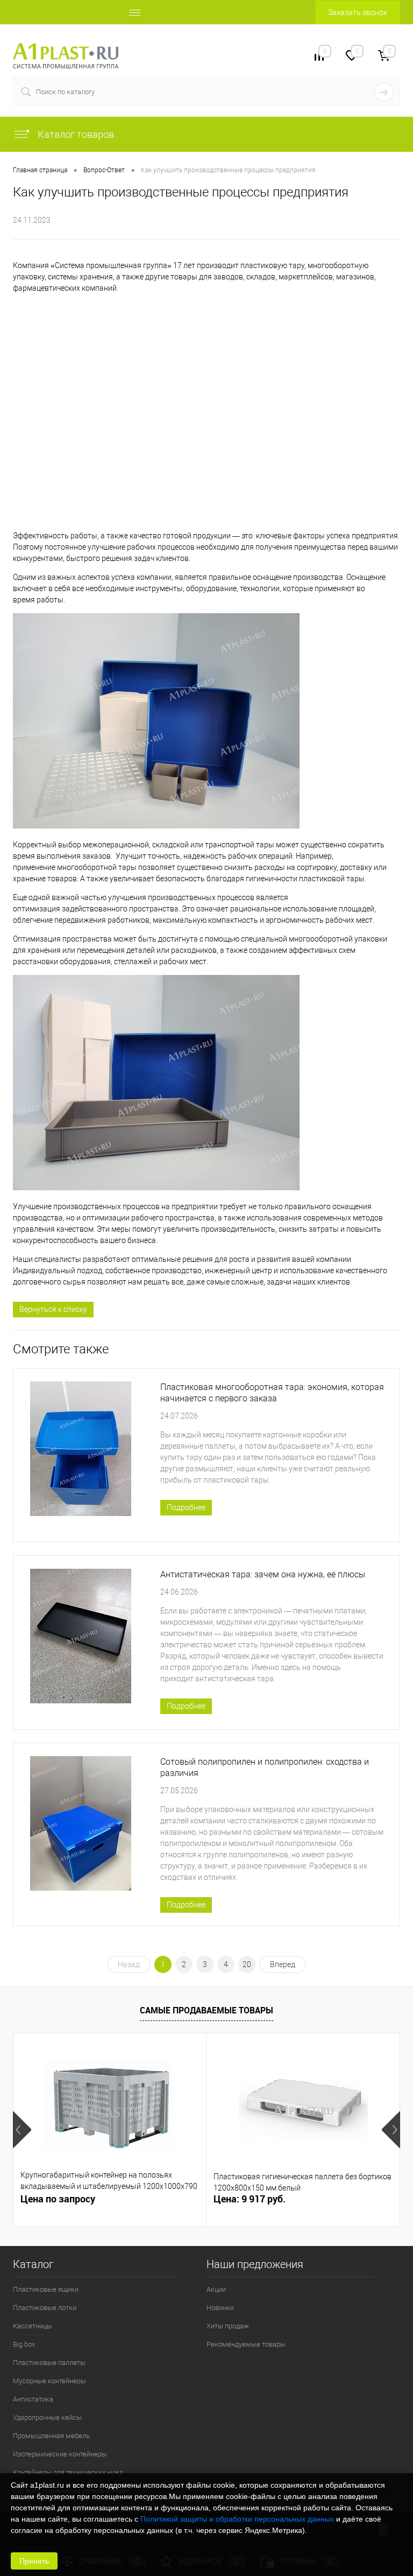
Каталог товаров (75, 134)
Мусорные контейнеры (49, 2381)
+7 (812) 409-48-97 (170, 55)
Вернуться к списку (53, 1309)
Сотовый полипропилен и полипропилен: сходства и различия (265, 1767)
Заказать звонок (358, 12)
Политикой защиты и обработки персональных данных (237, 2519)
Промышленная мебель (51, 2436)
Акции (216, 2289)
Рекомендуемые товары (246, 2344)
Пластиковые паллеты (49, 2363)
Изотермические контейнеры (60, 2454)
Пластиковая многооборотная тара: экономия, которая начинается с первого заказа (272, 1393)
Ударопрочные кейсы (47, 2417)
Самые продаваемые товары (206, 2010)
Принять (34, 2561)
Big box (24, 2344)
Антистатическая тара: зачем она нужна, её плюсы (263, 1574)
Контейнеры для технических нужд (68, 2472)
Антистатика (33, 2399)
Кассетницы (33, 2326)
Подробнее (186, 1507)
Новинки (220, 2308)
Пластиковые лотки (45, 2308)
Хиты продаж (228, 2326)
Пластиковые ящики (46, 2289)
